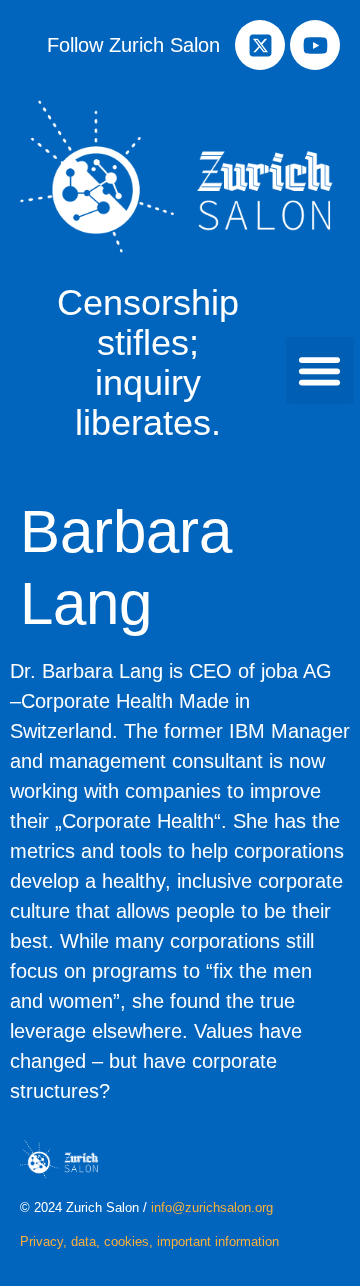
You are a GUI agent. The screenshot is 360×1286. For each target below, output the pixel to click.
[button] (320, 371)
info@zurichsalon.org (212, 1207)
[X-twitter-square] (260, 45)
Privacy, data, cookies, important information (149, 1241)
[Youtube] (315, 45)
